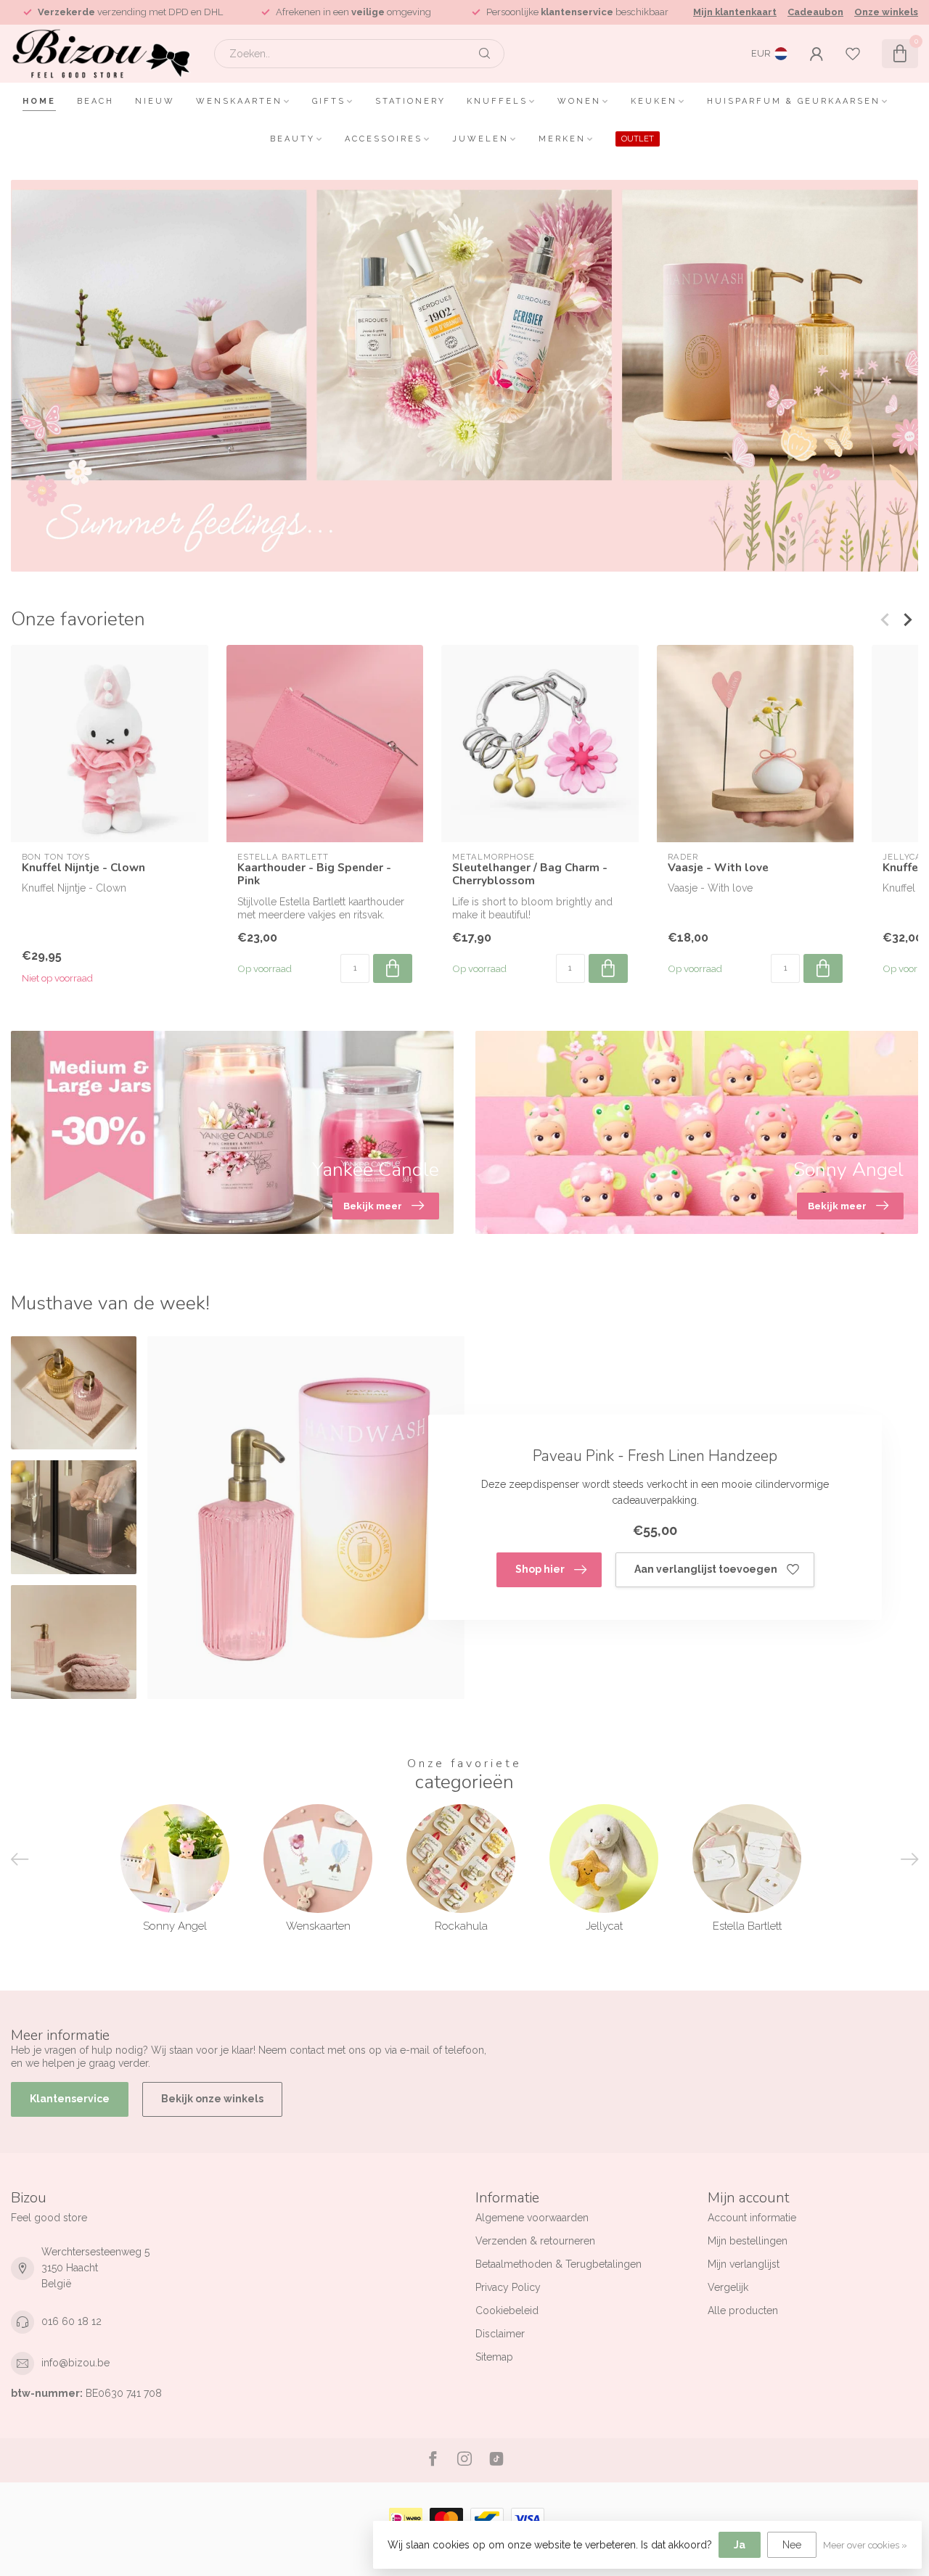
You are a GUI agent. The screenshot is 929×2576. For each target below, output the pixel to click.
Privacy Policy (508, 2287)
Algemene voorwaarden (532, 2218)
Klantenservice (70, 2099)
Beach (95, 101)
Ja (740, 2545)
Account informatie (752, 2218)
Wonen (579, 101)
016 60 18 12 (71, 2321)
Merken (562, 139)
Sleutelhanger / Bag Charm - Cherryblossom (530, 875)
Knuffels (497, 101)
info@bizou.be (75, 2363)
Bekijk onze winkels (212, 2099)
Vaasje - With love (718, 868)
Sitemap (494, 2357)
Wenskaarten (239, 101)
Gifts (329, 101)
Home (39, 101)
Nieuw (155, 101)
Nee (792, 2545)
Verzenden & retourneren (535, 2241)
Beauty (292, 139)
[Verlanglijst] (853, 54)
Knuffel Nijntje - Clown (83, 868)
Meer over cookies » (865, 2545)
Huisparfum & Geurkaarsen (794, 101)
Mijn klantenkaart (735, 12)
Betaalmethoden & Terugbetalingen (558, 2264)
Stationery (410, 101)
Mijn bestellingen (748, 2241)
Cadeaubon (815, 12)
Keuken (654, 101)
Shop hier (540, 1569)
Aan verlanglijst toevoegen (706, 1569)
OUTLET (638, 139)
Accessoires (384, 139)
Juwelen (480, 139)
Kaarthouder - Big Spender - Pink (314, 875)
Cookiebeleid (507, 2310)
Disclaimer (500, 2334)
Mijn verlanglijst (744, 2264)
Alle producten (743, 2310)
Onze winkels (886, 12)
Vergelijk (728, 2287)
